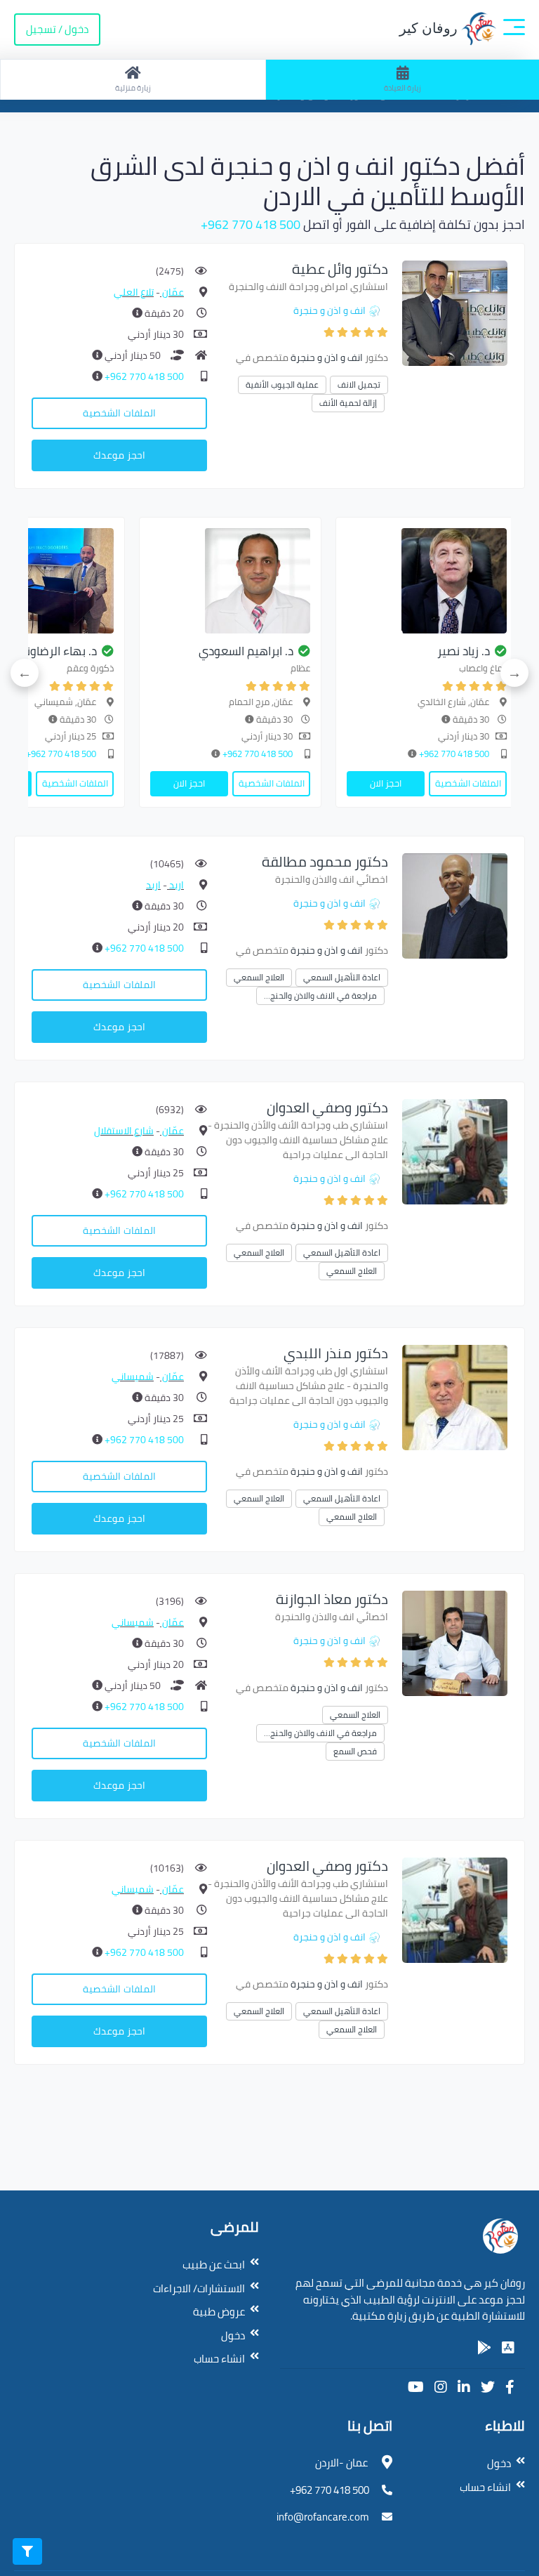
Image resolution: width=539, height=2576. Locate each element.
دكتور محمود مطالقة (325, 861)
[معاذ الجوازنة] (455, 1642)
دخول (233, 2335)
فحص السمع (355, 1751)
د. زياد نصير (464, 651)
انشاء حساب (219, 2359)
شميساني (133, 1376)
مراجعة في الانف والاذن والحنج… (320, 995)
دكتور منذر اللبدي (336, 1353)
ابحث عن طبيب (214, 2265)
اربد (175, 885)
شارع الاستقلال (124, 1131)
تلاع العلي (134, 292)
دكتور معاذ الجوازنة (332, 1599)
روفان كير (430, 28)
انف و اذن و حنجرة (330, 310)
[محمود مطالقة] (455, 905)
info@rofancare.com (323, 2517)
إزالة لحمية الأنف (348, 403)
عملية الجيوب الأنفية (282, 385)
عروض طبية (219, 2312)
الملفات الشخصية (119, 413)
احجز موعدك (119, 455)
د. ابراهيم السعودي (246, 651)
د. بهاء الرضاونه (58, 651)
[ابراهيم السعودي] (230, 581)
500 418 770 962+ (251, 224)
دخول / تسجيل (57, 29)
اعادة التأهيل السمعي (342, 977)
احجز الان (386, 783)
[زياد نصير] (427, 581)
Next (25, 673)
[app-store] (508, 2348)
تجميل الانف (359, 385)
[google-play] (484, 2348)
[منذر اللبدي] (455, 1397)
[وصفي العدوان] (455, 1151)
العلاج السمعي (259, 977)
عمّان (172, 292)
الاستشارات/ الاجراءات (199, 2288)
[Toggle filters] (27, 2551)
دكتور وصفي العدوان (327, 1107)
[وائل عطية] (455, 312)
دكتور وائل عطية (340, 269)
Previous (514, 673)
